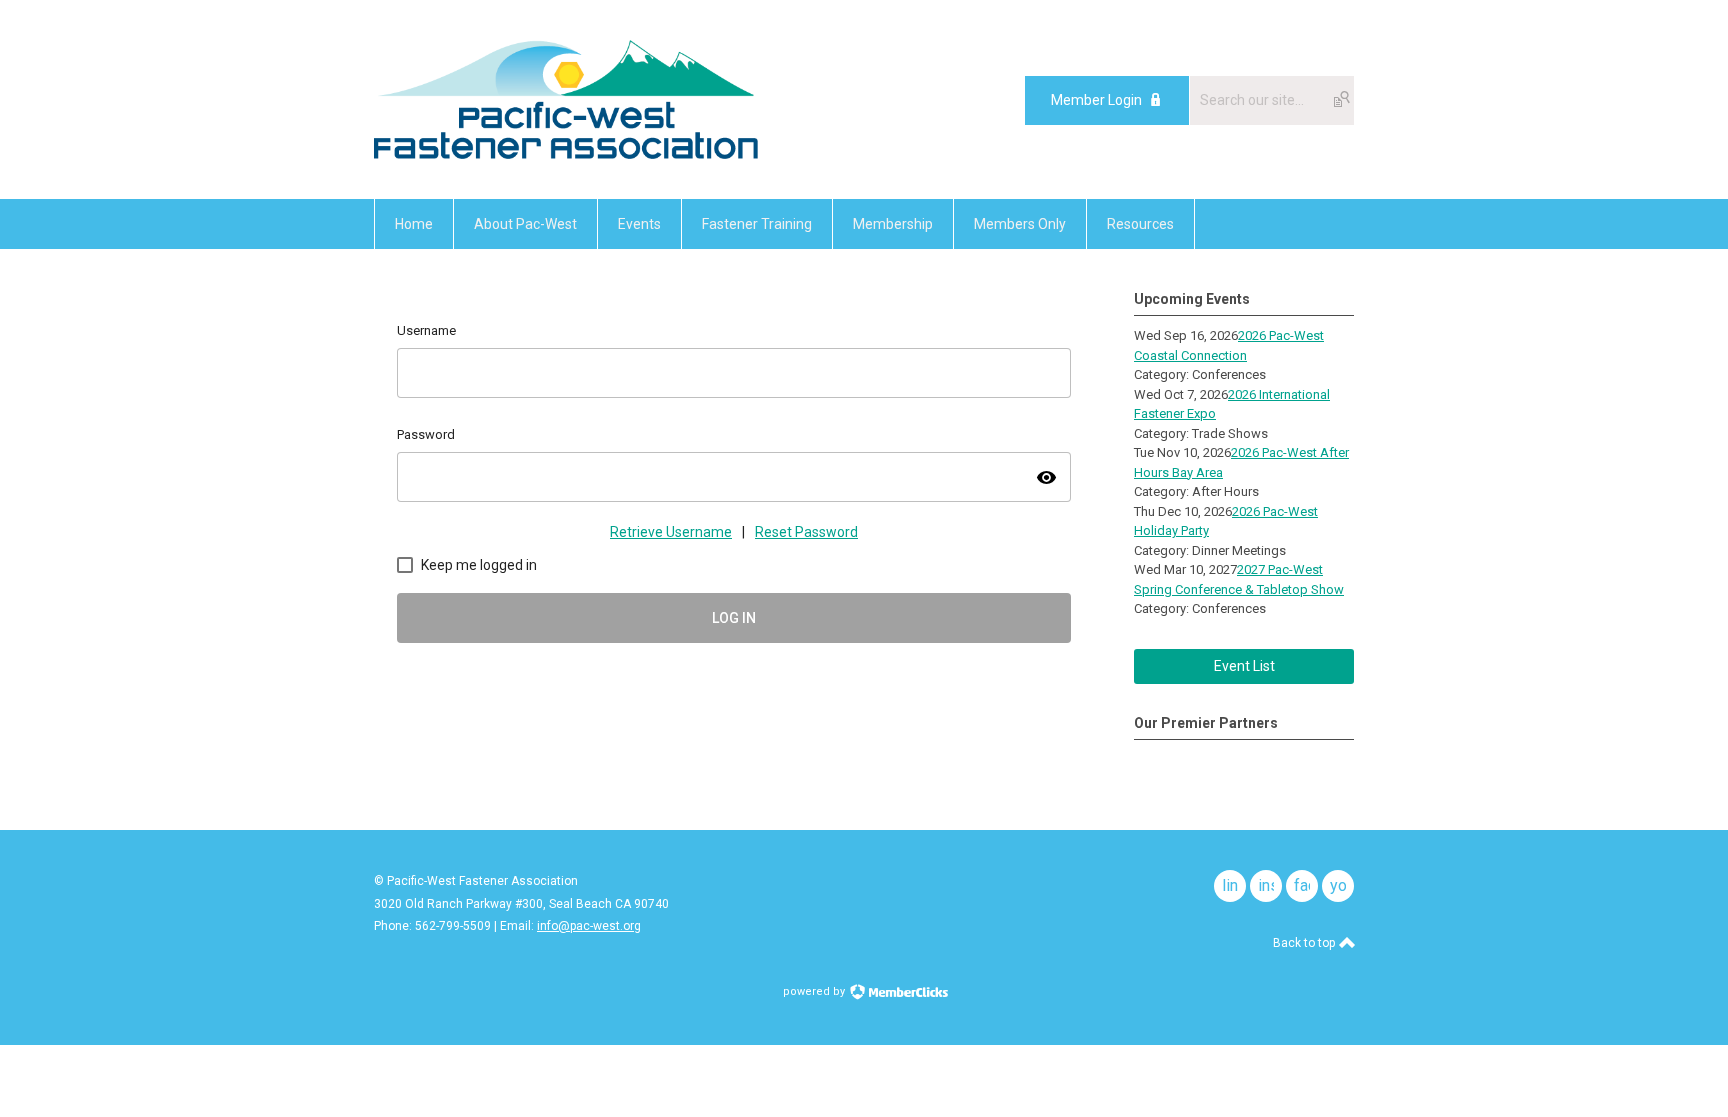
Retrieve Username (671, 532)
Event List (1244, 666)
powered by (815, 991)
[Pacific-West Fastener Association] (566, 154)
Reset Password (806, 532)
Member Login (1096, 100)
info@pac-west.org (589, 926)
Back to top (1305, 943)
